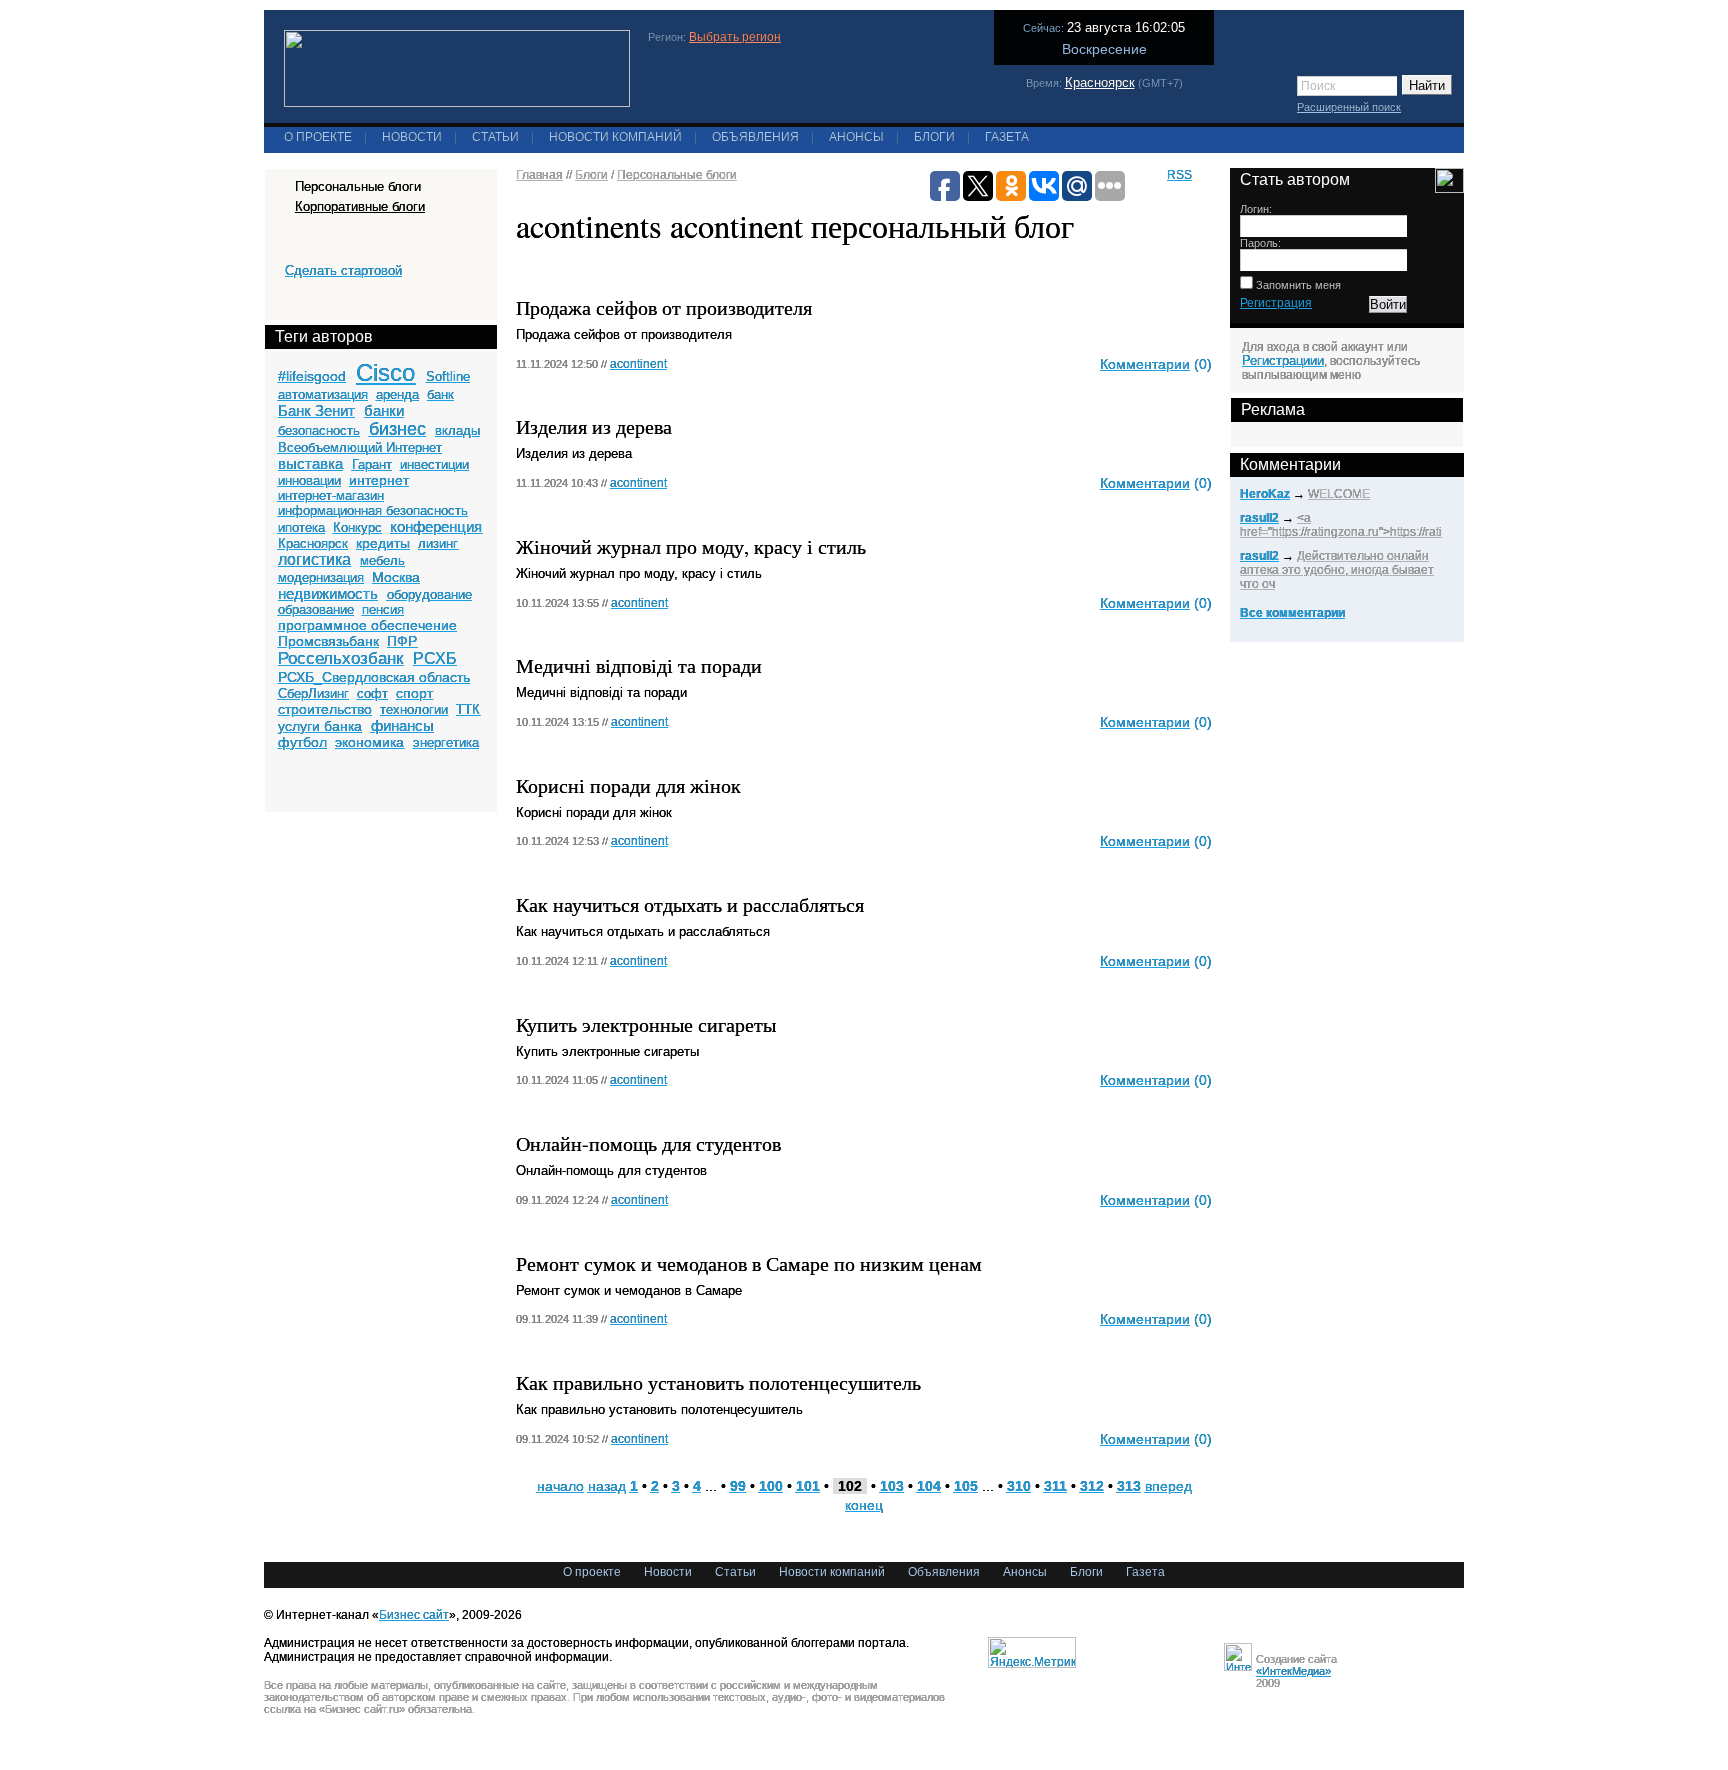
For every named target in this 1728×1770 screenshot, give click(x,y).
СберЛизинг (313, 693)
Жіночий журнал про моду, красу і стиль (691, 546)
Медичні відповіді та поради (639, 665)
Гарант (372, 464)
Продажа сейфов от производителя (664, 307)
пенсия (383, 609)
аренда (397, 394)
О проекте (318, 137)
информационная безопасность (373, 510)
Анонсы (856, 137)
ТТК (468, 709)
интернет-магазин (331, 495)
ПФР (402, 641)
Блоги (934, 137)
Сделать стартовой (343, 270)
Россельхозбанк (340, 658)
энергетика (446, 742)
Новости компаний (615, 137)
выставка (310, 463)
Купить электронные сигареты (646, 1024)
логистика (314, 559)
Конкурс (357, 527)
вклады (457, 430)
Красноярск (1100, 82)
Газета (1007, 137)
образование (316, 609)
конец (864, 1505)
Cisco (385, 372)
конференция (436, 526)
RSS (1179, 175)
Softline (448, 376)
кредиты (383, 543)
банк (440, 394)
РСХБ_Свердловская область (374, 677)
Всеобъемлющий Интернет (360, 447)
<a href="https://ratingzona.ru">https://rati (1341, 525)
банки (384, 410)
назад (607, 1486)
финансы (402, 725)
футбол (302, 742)
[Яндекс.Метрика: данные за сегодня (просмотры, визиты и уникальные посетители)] (1032, 1652)
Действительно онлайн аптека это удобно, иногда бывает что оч (1337, 570)
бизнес (397, 429)
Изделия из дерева (594, 426)
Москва (396, 577)
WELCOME (1339, 494)
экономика (369, 742)
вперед (1168, 1486)
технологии (414, 709)
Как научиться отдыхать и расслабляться (690, 904)
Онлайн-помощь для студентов (648, 1143)
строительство (325, 709)
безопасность (319, 430)
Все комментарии (1292, 613)
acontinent (638, 364)
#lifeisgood (312, 376)
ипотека (301, 527)
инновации (309, 480)
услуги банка (320, 726)
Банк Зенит (316, 410)
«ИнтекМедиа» (1293, 1671)
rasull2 (1259, 518)
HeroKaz (1265, 494)
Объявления (755, 137)
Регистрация (1276, 303)
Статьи (495, 137)
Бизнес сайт (414, 1615)
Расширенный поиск (1349, 107)
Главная (539, 175)
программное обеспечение (367, 625)
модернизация (321, 577)
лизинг (438, 543)
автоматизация (323, 394)
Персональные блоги (677, 175)
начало (560, 1486)
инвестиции (434, 464)
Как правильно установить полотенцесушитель (718, 1382)
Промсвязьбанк (328, 641)
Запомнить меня (1297, 285)
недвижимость (328, 593)
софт (372, 693)
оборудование (429, 594)
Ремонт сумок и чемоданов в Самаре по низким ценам (749, 1263)
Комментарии (1145, 364)
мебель (382, 560)
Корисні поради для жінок (628, 785)
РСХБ (435, 658)
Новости (412, 137)
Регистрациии (1283, 360)
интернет (379, 480)
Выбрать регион (735, 37)
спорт (414, 693)
